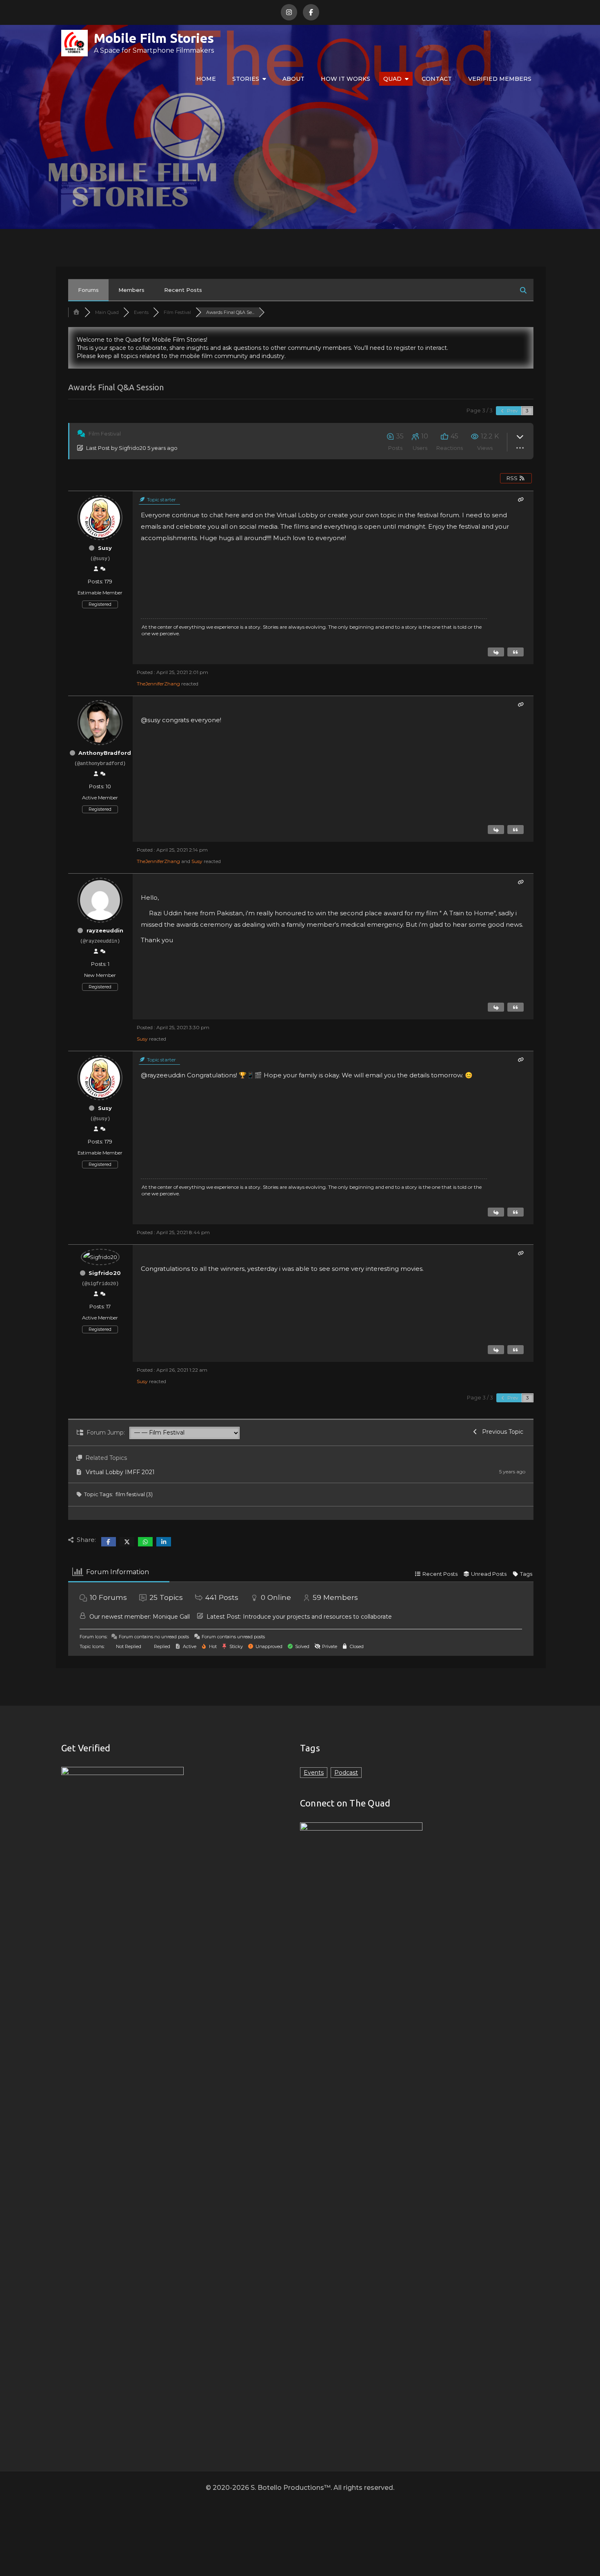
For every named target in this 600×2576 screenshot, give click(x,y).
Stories (246, 79)
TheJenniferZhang (158, 684)
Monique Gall (171, 1617)
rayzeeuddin (105, 930)
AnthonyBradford (105, 753)
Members (131, 290)
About (293, 79)
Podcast (346, 1773)
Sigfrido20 (132, 448)
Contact (437, 79)
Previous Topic (501, 1432)
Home (206, 79)
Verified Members (500, 79)
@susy (151, 720)
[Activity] (103, 569)
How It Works (346, 79)
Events (314, 1773)
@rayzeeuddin (163, 1075)
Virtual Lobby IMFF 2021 (120, 1472)
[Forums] (76, 312)
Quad (392, 79)
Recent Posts (183, 290)
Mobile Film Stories (154, 38)
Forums (88, 290)
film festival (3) (134, 1494)
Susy (105, 548)
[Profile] (96, 569)
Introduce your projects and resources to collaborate (317, 1617)
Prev (512, 410)
